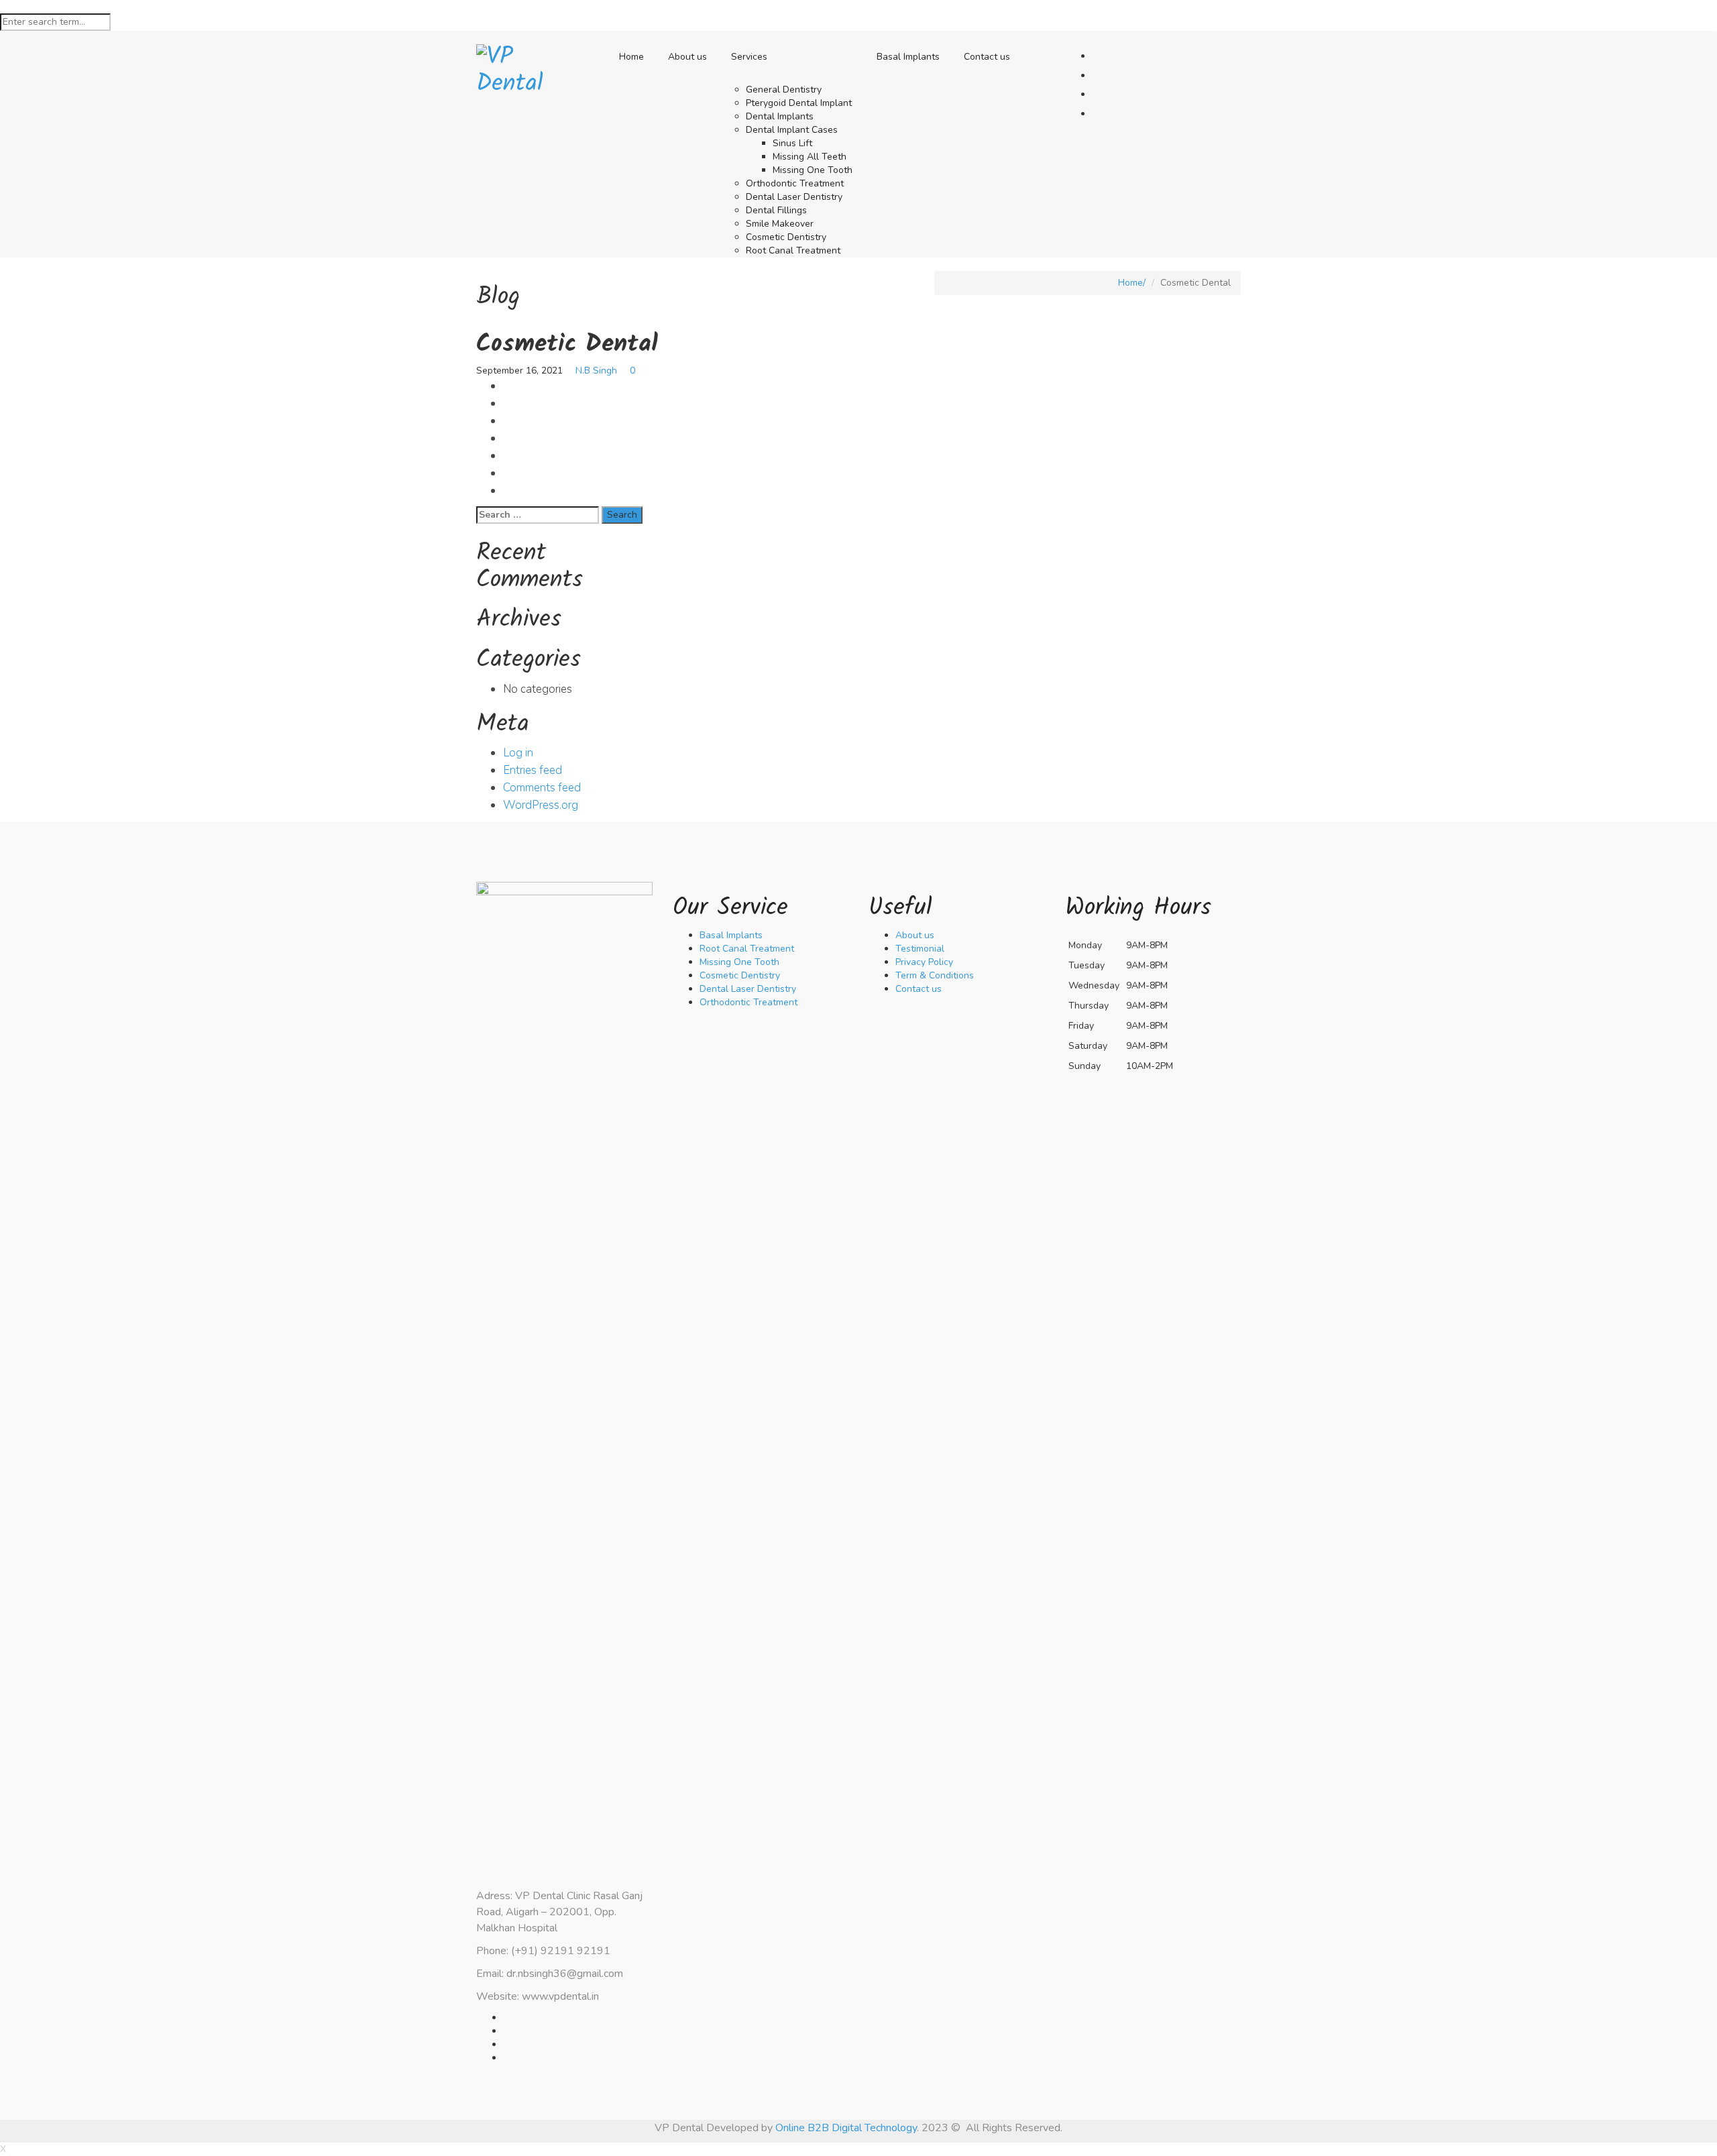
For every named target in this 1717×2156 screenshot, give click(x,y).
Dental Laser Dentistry (794, 197)
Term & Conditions (935, 975)
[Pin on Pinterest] (507, 438)
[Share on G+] (507, 421)
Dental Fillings (776, 210)
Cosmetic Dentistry (786, 237)
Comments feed (542, 788)
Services (749, 57)
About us (687, 57)
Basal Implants (908, 57)
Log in (518, 753)
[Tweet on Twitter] (507, 403)
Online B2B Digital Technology (846, 2128)
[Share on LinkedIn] (507, 456)
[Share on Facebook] (507, 386)
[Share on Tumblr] (507, 491)
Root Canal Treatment (793, 250)
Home (631, 57)
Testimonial (920, 949)
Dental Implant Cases (792, 130)
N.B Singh (596, 371)
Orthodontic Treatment (795, 183)
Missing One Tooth (813, 170)
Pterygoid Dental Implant (799, 103)
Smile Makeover (780, 224)
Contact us (987, 57)
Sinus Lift (792, 143)
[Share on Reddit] (507, 473)
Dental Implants (780, 116)
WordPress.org (541, 805)
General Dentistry (784, 90)
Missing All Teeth (810, 157)
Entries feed (533, 770)
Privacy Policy (924, 962)
